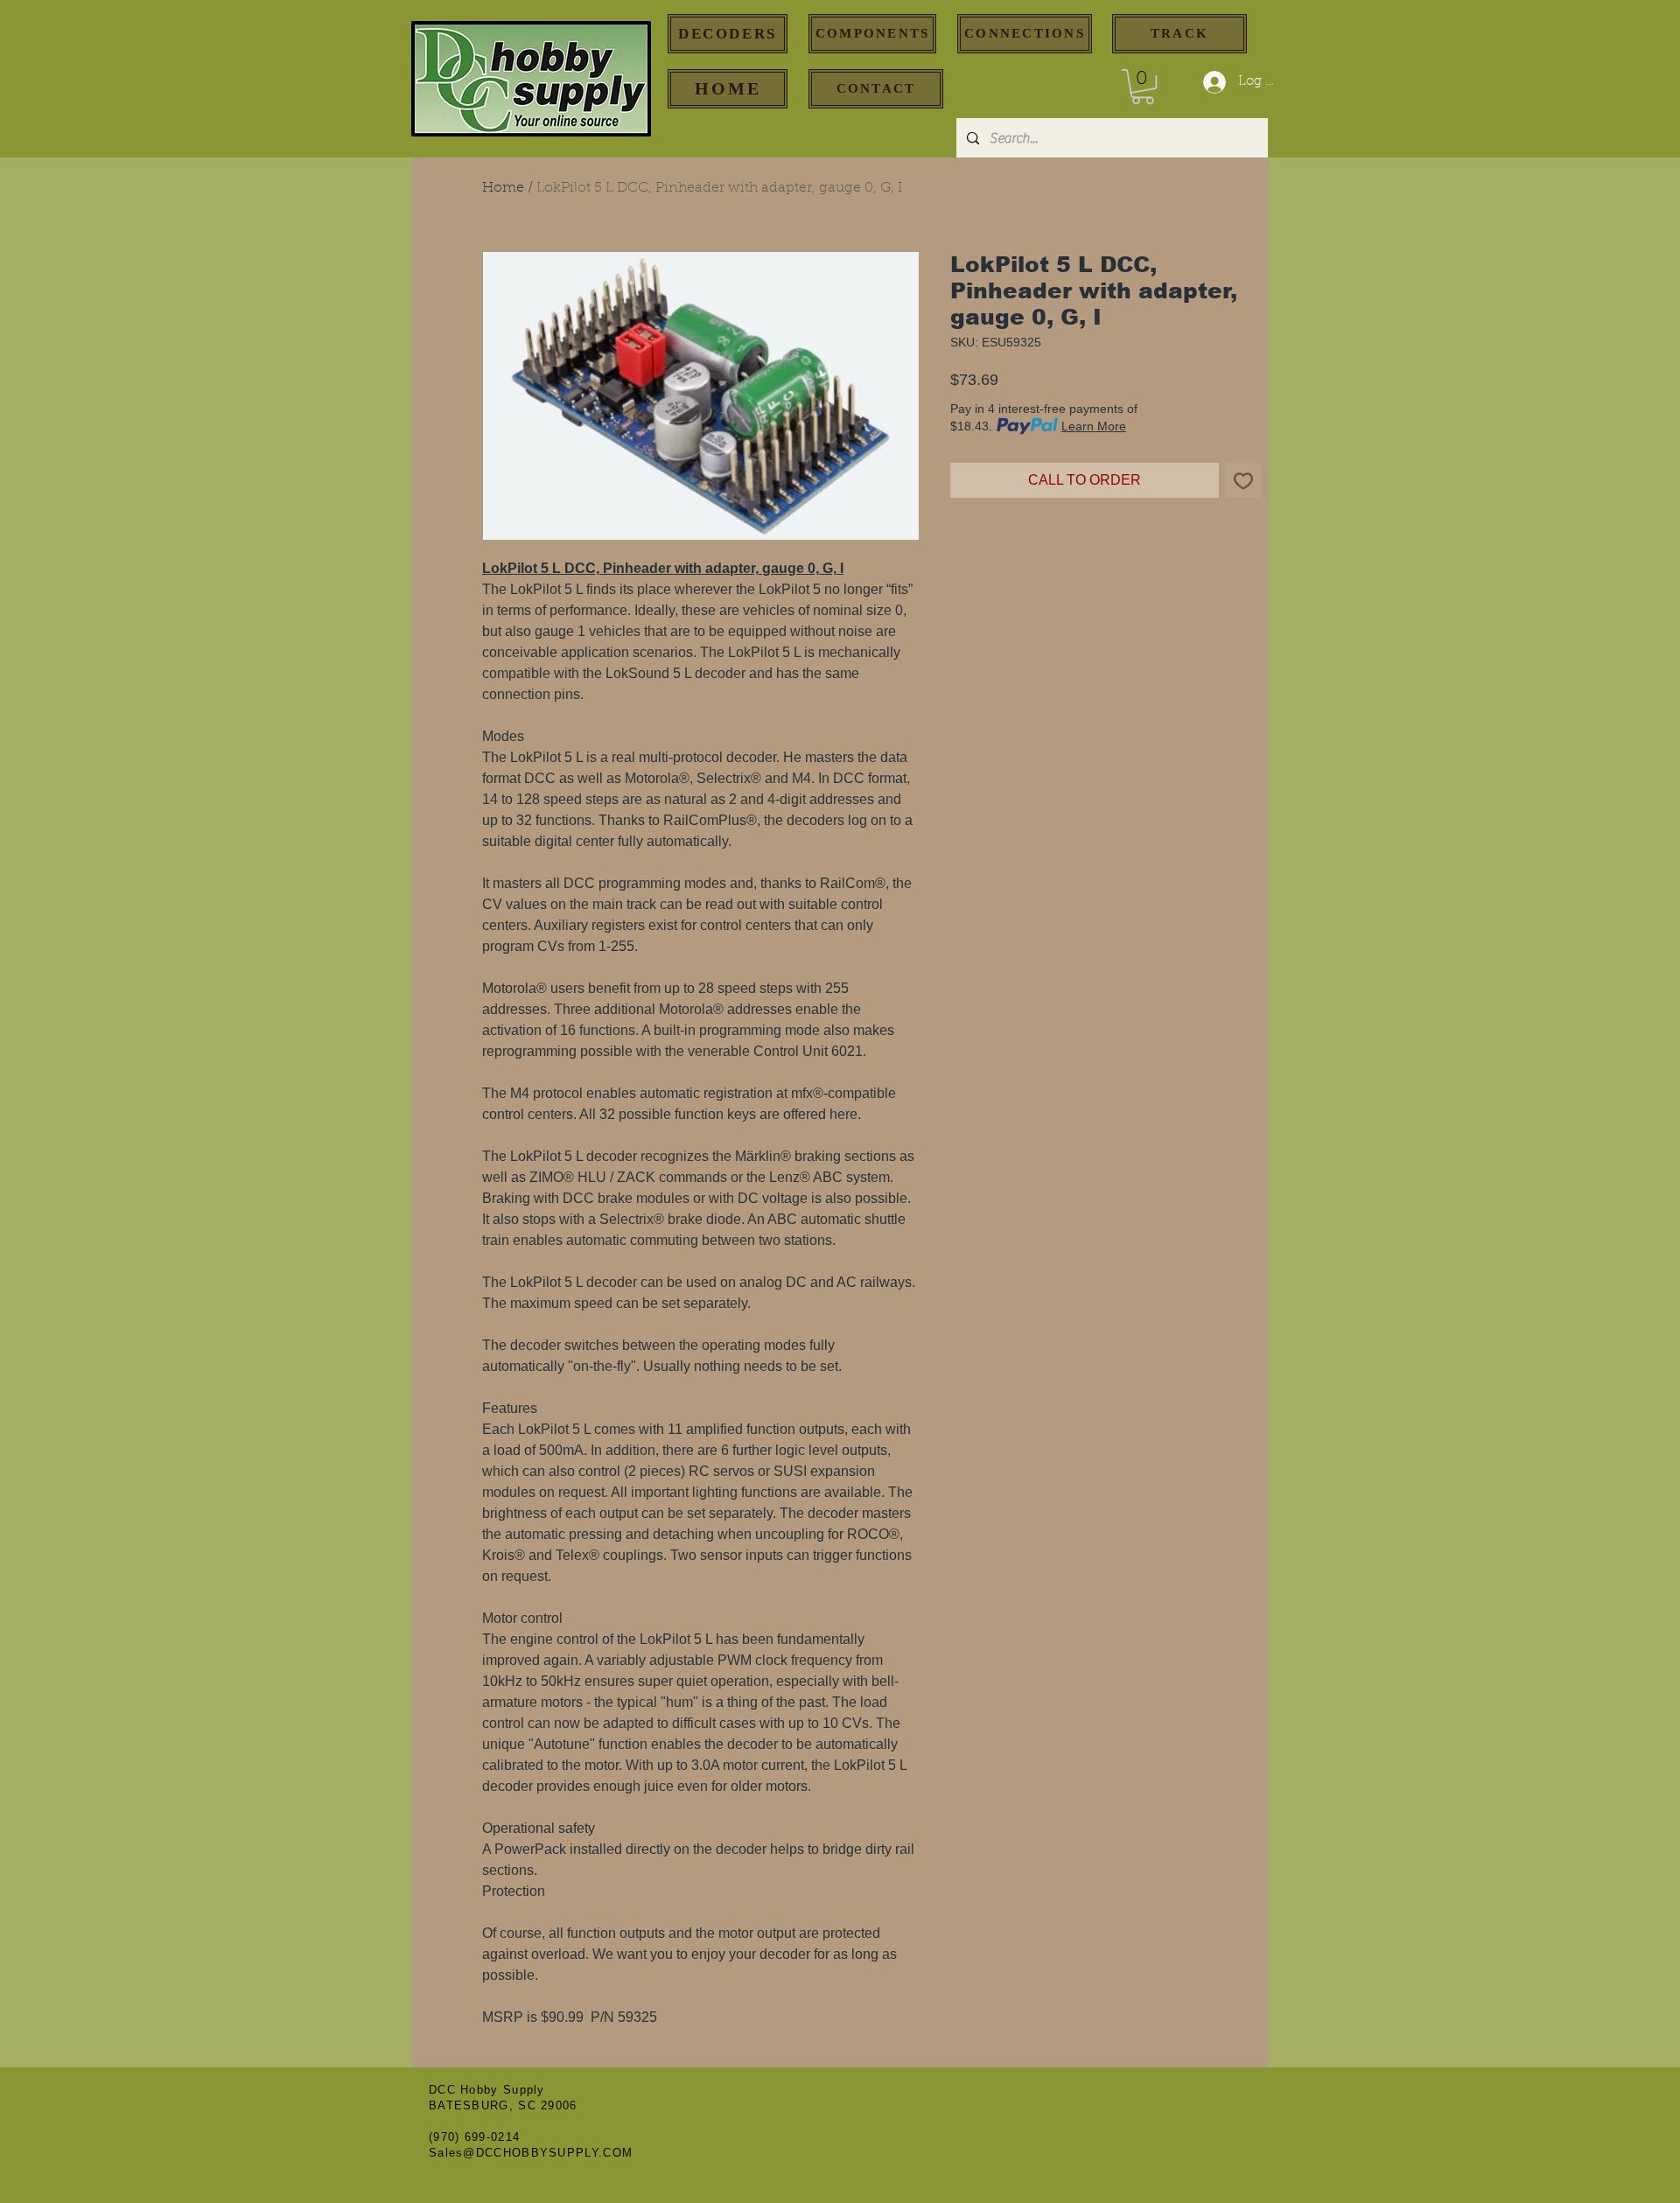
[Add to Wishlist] (1243, 480)
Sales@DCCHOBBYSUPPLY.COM (531, 2153)
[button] (1143, 87)
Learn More (1094, 426)
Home (503, 188)
